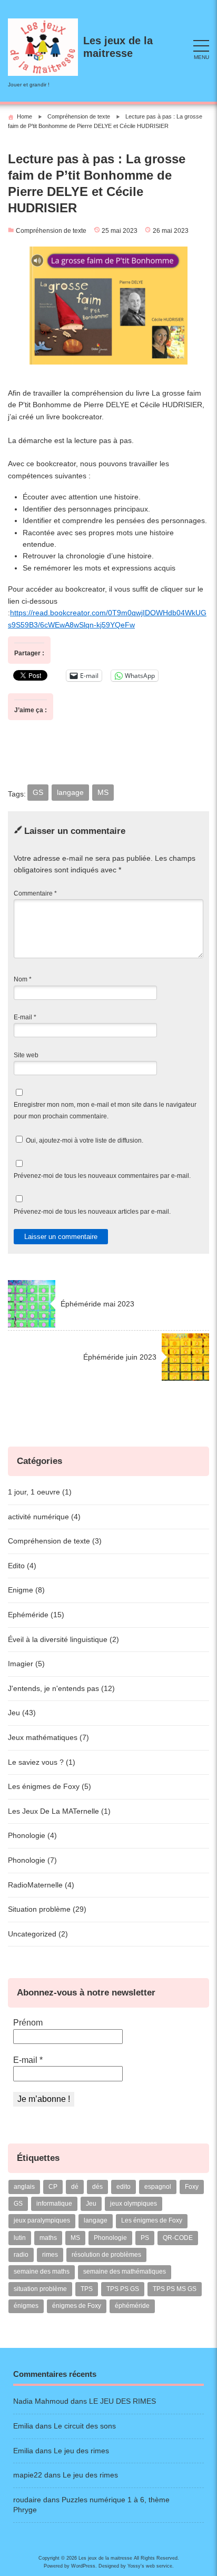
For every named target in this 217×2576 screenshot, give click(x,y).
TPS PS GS (123, 2289)
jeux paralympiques (42, 2220)
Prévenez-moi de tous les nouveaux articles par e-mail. (92, 1212)
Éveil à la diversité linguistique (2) (63, 1639)
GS (38, 792)
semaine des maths (42, 2272)
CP (53, 2187)
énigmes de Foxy (77, 2306)
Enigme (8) (26, 1590)
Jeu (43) (22, 1713)
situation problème (40, 2289)
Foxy (192, 2187)
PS (145, 2238)
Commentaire (35, 893)
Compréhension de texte (51, 231)
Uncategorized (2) (38, 1934)
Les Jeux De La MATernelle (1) (59, 1811)
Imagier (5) (26, 1664)
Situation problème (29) (47, 1909)
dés (97, 2187)
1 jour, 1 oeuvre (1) (40, 1492)
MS (103, 792)
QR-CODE (178, 2238)
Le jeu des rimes (81, 2451)
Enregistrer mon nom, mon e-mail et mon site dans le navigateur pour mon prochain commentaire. (105, 1110)
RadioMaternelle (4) (41, 1885)
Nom (23, 979)
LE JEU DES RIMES (122, 2401)
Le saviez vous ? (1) (42, 1762)
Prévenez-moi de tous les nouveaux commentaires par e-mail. (102, 1176)
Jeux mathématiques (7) (48, 1737)
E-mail (25, 1017)
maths (48, 2238)
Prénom (28, 2023)
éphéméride (132, 2306)
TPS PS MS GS (175, 2289)
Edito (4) (22, 1566)
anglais (24, 2187)
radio (21, 2255)
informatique (54, 2204)
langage (70, 792)
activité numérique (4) (44, 1517)
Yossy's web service (150, 2566)
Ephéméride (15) (36, 1615)
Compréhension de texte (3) (55, 1541)
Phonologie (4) (32, 1835)
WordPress (83, 2566)
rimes (50, 2255)
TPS (87, 2289)
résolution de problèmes (106, 2255)
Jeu (91, 2204)
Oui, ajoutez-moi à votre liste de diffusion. (84, 1140)
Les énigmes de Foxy (152, 2220)
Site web (26, 1055)
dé (75, 2187)
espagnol (158, 2187)
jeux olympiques (134, 2204)
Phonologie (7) (32, 1860)
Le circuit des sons (85, 2426)
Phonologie (110, 2238)
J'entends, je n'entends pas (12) (61, 1688)
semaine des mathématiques (125, 2272)
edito (124, 2187)
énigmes (26, 2306)
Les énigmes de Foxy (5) (50, 1786)
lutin (20, 2238)
